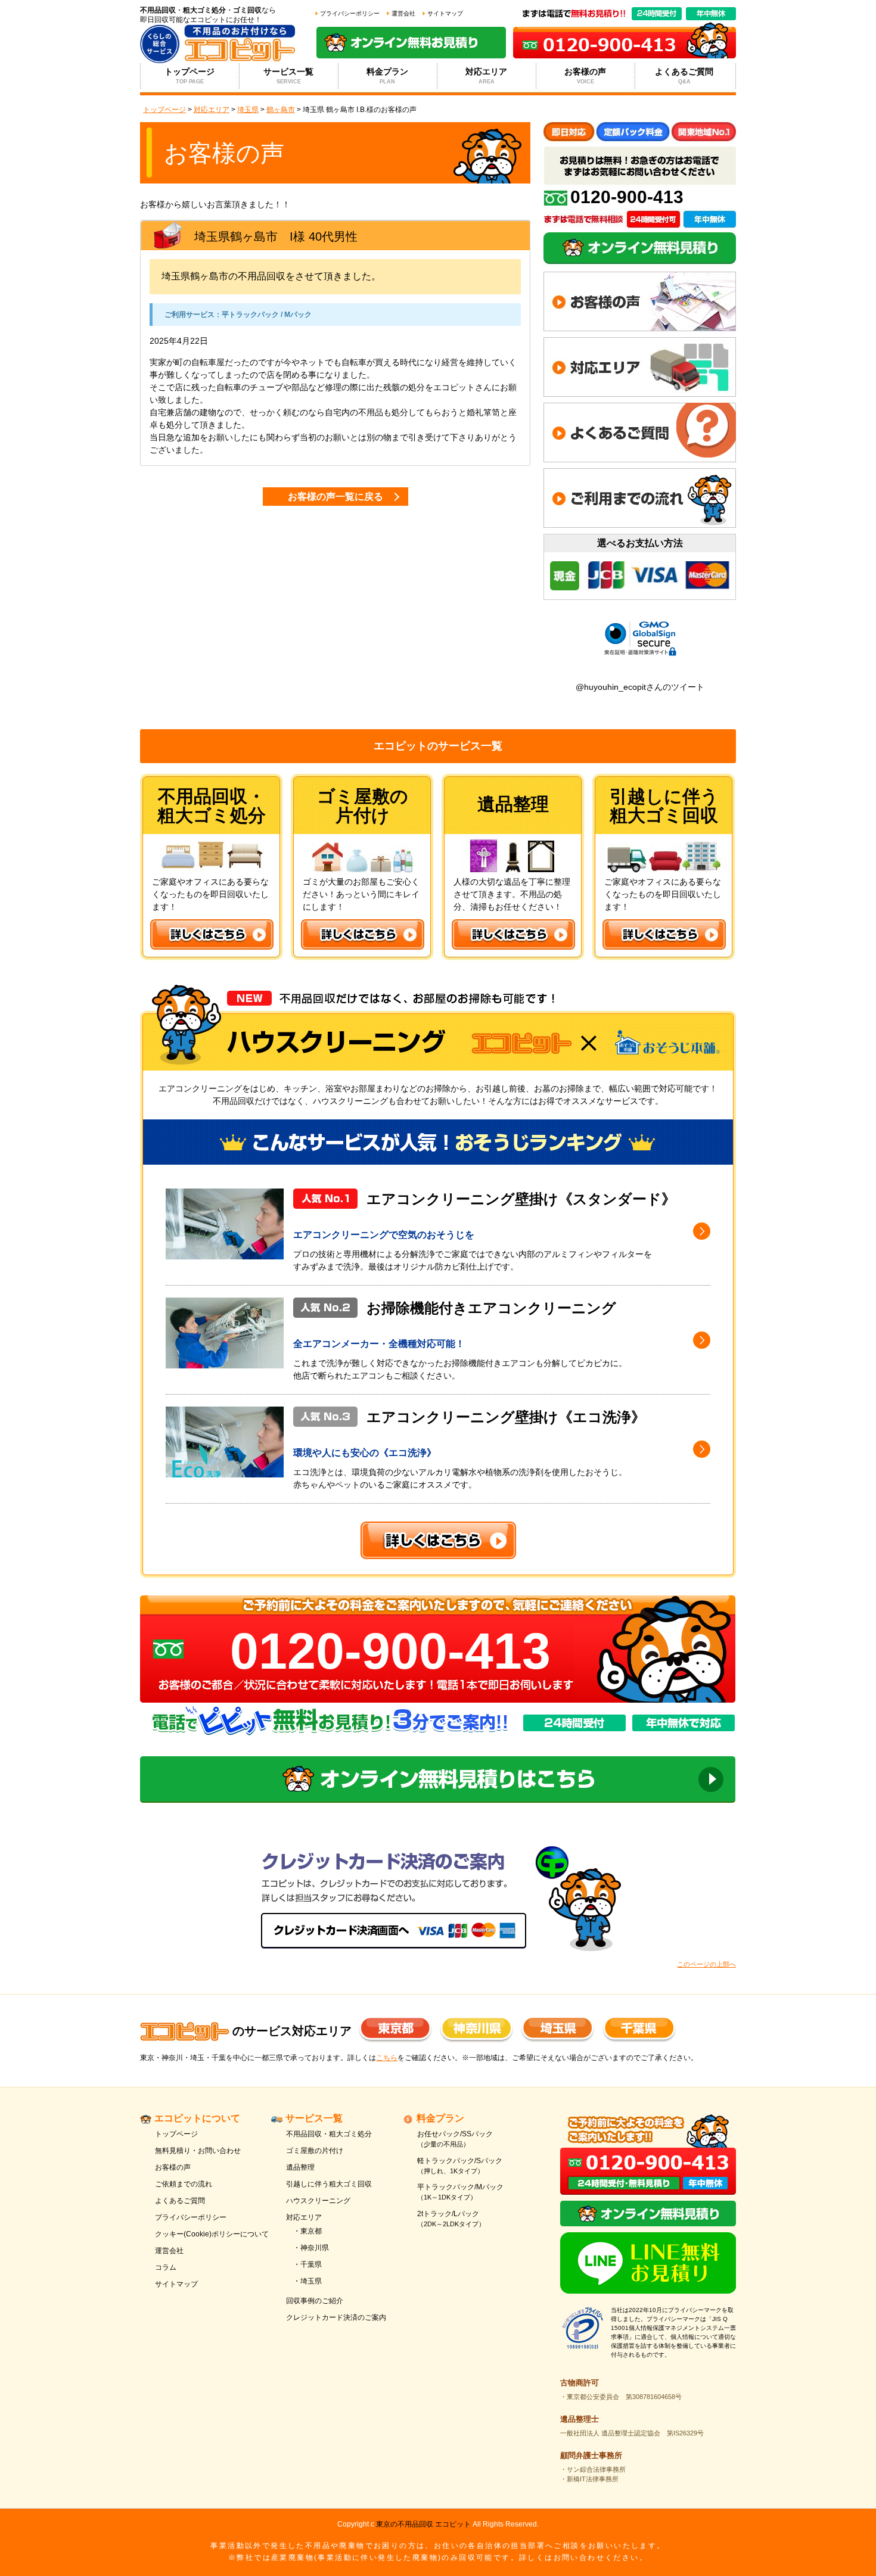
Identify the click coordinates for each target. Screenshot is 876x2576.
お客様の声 (585, 76)
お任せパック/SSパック (455, 2139)
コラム (166, 2267)
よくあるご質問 (684, 76)
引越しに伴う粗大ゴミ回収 (329, 2184)
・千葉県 (307, 2264)
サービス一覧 (288, 76)
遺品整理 (300, 2167)
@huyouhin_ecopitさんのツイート (640, 687)
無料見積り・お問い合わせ (198, 2151)
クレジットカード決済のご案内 (336, 2317)
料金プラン (387, 76)
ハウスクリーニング (318, 2201)
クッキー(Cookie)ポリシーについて (212, 2234)
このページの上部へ (706, 1964)
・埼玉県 (307, 2281)
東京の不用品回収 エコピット (423, 2524)
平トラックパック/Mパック (460, 2192)
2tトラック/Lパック (451, 2219)
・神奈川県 (311, 2248)
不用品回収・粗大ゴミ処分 (329, 2134)
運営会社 (403, 13)
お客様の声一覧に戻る (336, 497)
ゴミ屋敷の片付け (315, 2151)
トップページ (190, 76)
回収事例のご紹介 (315, 2301)
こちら (387, 2058)
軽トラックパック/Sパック (460, 2166)
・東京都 (307, 2231)
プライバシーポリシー (350, 13)
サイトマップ (445, 13)
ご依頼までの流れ (184, 2184)
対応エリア (486, 76)
